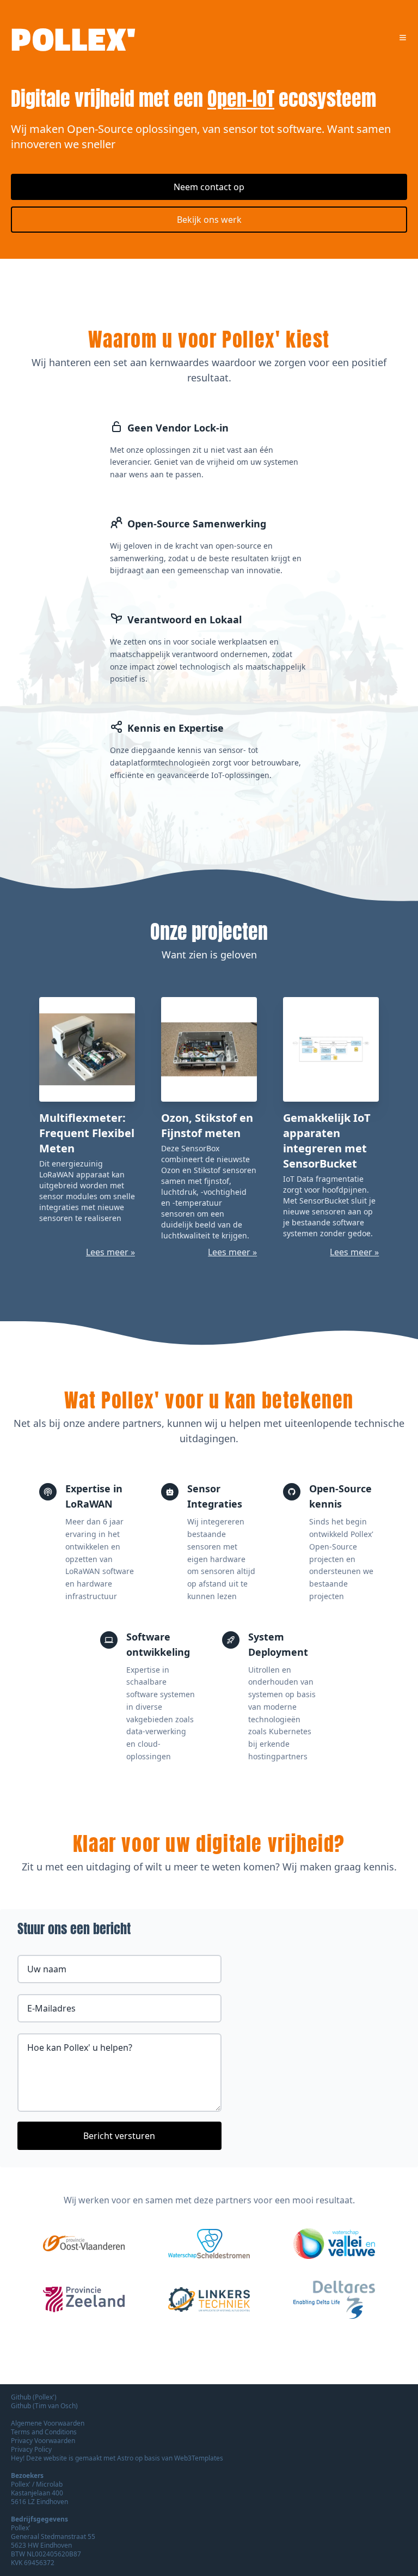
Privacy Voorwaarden (43, 2441)
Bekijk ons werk (209, 220)
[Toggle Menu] (403, 38)
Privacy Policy (31, 2449)
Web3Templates (199, 2458)
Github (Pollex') (34, 2397)
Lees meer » (110, 1252)
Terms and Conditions (44, 2432)
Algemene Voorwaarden (48, 2423)
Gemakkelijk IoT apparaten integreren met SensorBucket (327, 1141)
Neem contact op (209, 187)
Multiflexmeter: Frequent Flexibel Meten (87, 1133)
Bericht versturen (119, 2136)
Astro (126, 2458)
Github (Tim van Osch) (44, 2406)
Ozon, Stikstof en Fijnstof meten (207, 1125)
